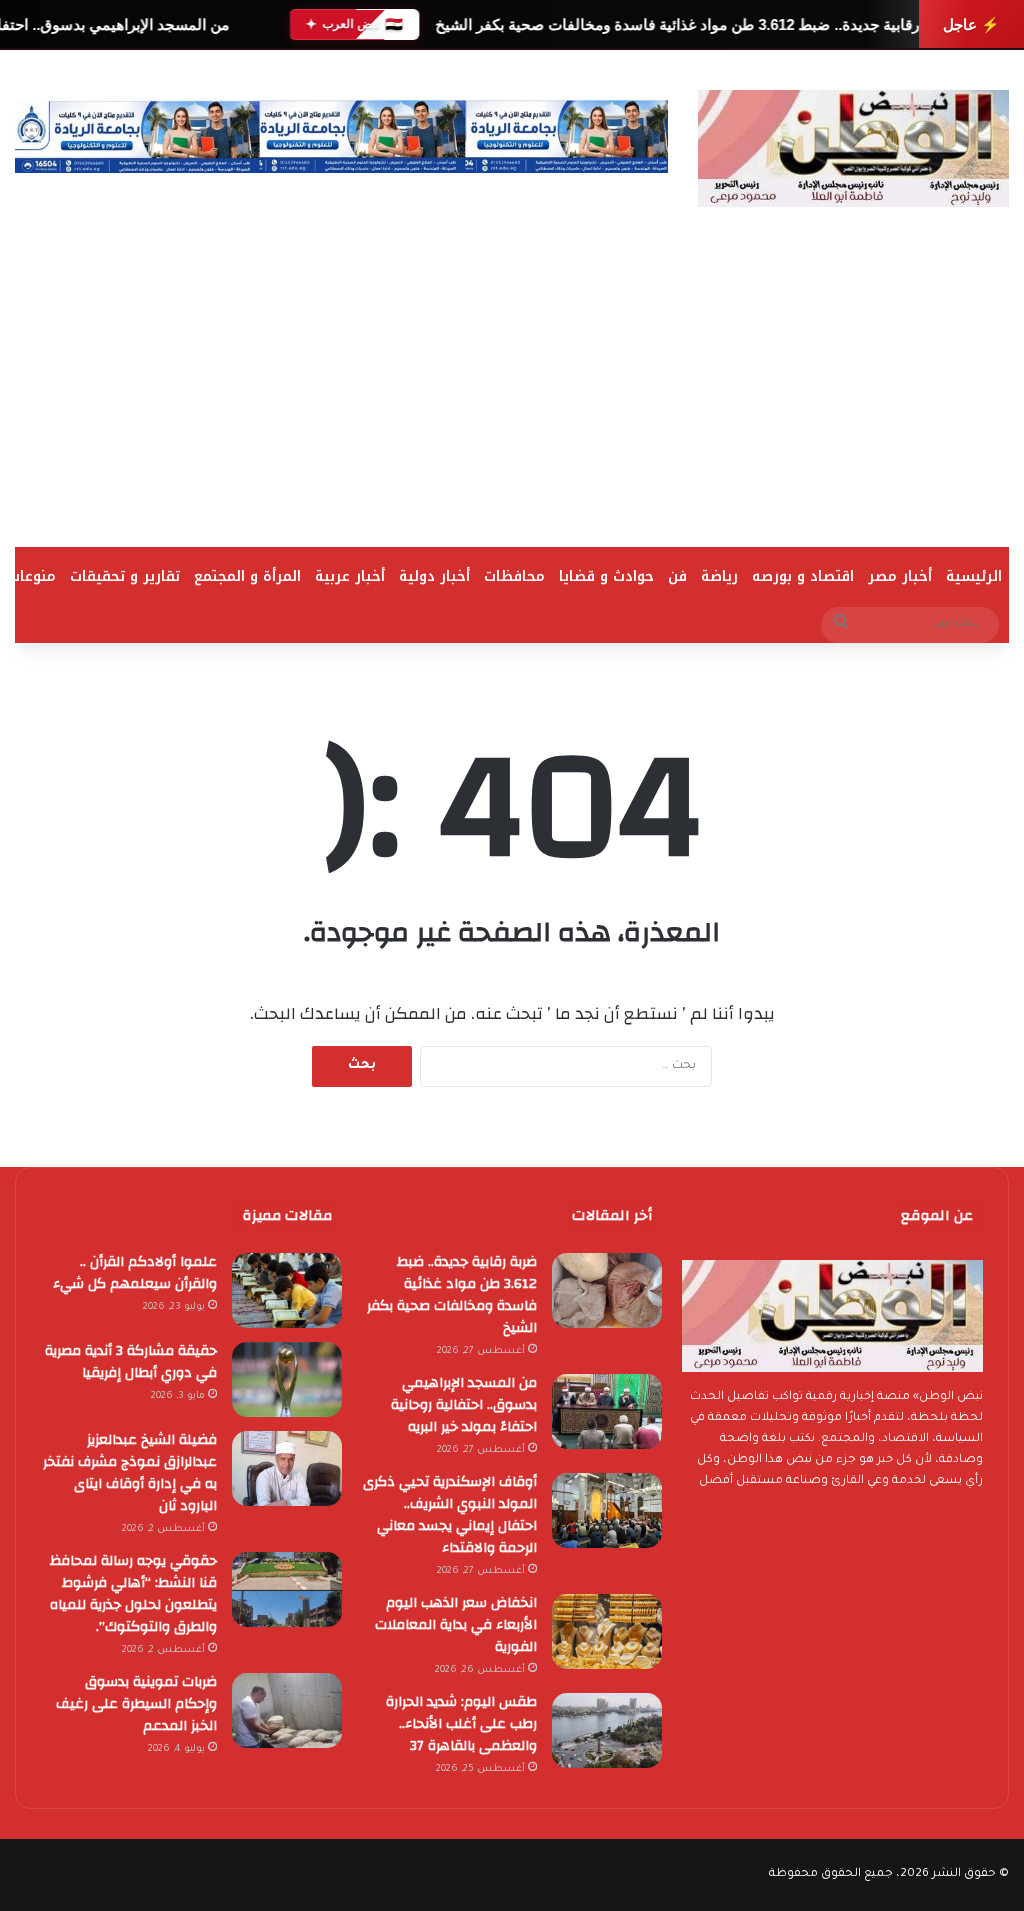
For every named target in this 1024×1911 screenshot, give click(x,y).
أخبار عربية (350, 576)
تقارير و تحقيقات (125, 576)
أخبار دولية (434, 576)
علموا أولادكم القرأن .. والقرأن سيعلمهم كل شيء (135, 1273)
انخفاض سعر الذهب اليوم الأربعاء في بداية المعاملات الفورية (456, 1625)
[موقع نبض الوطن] (853, 148)
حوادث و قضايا (606, 576)
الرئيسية (974, 576)
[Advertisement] (512, 397)
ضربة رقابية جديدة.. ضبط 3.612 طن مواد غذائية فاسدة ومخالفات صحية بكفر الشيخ (695, 24)
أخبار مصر (900, 576)
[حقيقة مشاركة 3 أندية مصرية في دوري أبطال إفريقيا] (287, 1379)
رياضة (719, 576)
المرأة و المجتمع (247, 576)
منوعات (32, 576)
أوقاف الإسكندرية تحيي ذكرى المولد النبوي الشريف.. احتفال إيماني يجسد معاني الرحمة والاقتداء (450, 1515)
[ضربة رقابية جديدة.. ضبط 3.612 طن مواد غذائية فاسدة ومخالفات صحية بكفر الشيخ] (607, 1290)
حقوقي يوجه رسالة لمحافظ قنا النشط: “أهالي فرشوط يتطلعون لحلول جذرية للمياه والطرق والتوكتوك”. (133, 1594)
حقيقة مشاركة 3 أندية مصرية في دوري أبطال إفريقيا (131, 1362)
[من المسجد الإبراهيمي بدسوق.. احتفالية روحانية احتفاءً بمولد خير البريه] (607, 1411)
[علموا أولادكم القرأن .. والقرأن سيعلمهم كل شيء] (287, 1290)
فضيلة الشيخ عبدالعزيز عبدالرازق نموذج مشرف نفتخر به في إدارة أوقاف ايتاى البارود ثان (130, 1473)
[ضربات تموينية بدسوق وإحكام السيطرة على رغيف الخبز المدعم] (287, 1710)
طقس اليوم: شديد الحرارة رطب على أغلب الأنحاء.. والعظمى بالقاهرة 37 (461, 1724)
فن (677, 576)
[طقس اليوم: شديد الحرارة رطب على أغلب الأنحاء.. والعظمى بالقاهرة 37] (607, 1730)
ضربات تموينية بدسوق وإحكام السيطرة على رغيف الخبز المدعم (136, 1704)
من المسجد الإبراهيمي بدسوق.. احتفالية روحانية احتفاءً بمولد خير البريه (464, 1405)
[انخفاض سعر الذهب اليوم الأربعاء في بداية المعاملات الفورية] (607, 1631)
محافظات (514, 576)
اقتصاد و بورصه (803, 576)
